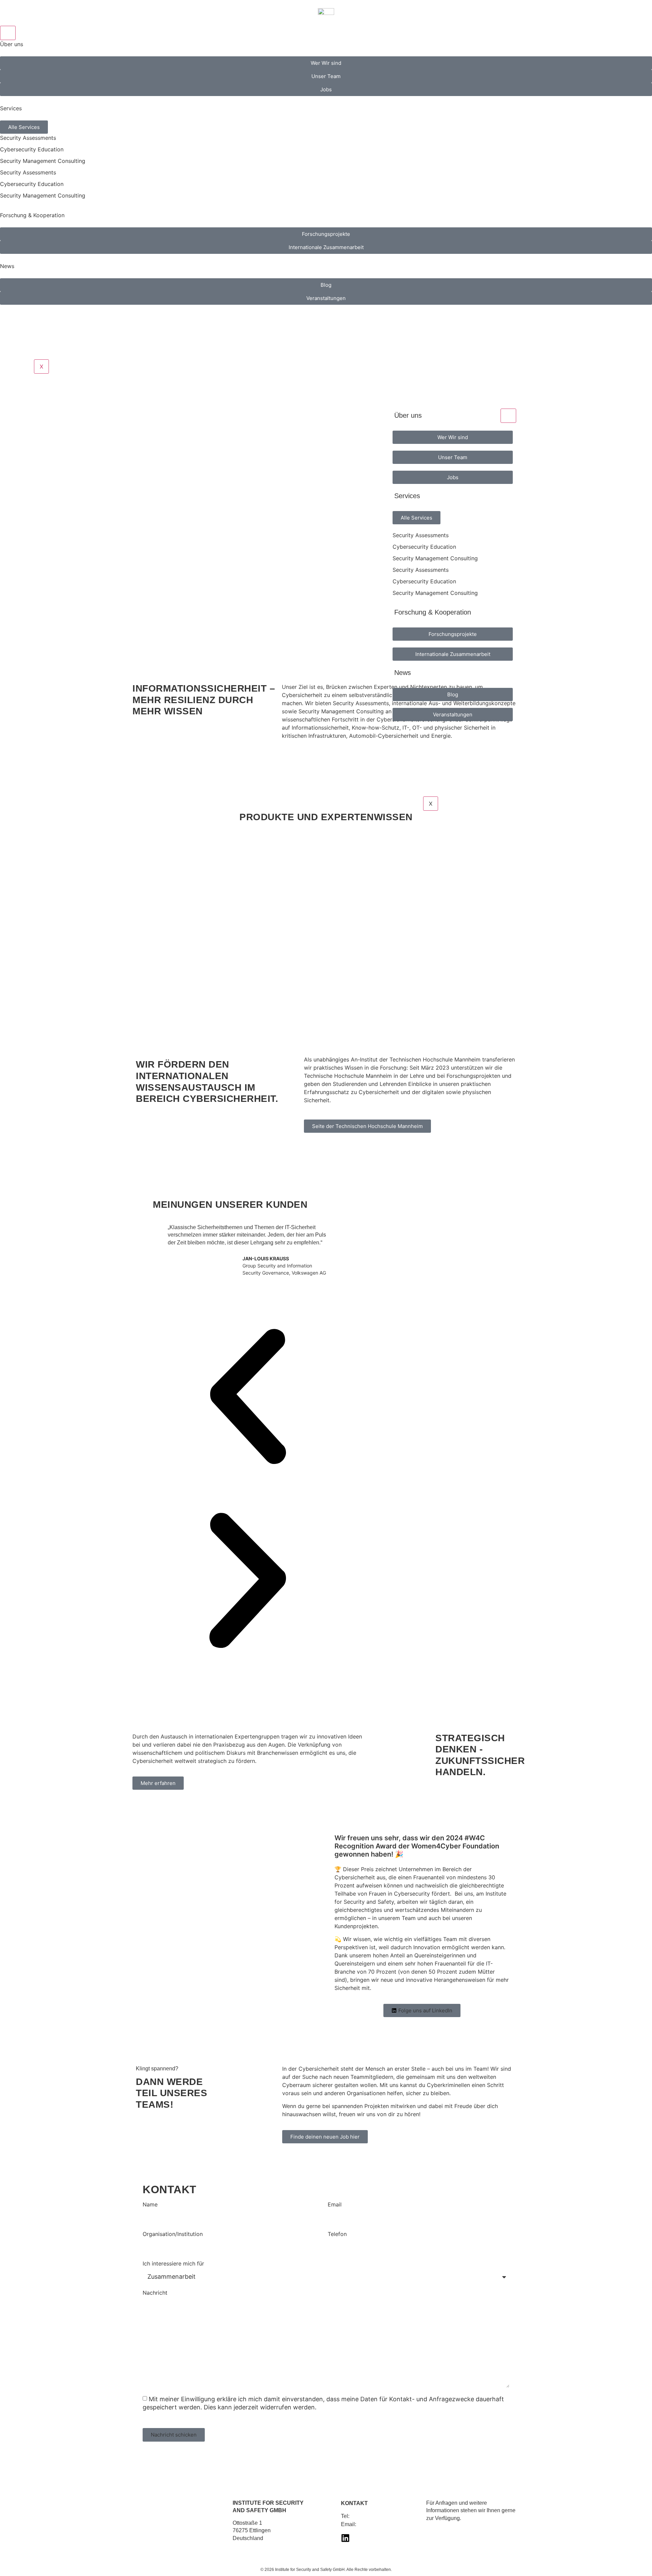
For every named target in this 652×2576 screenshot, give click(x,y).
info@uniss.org (376, 2524)
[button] (248, 1398)
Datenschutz (475, 2530)
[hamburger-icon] (8, 33)
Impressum (441, 2530)
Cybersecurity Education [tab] (32, 149)
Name (150, 2205)
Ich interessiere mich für (173, 2264)
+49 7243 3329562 (374, 2516)
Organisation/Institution (173, 2234)
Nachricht (155, 2293)
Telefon (337, 2234)
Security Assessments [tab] (28, 138)
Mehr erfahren (175, 596)
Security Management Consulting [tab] (43, 161)
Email (335, 2205)
